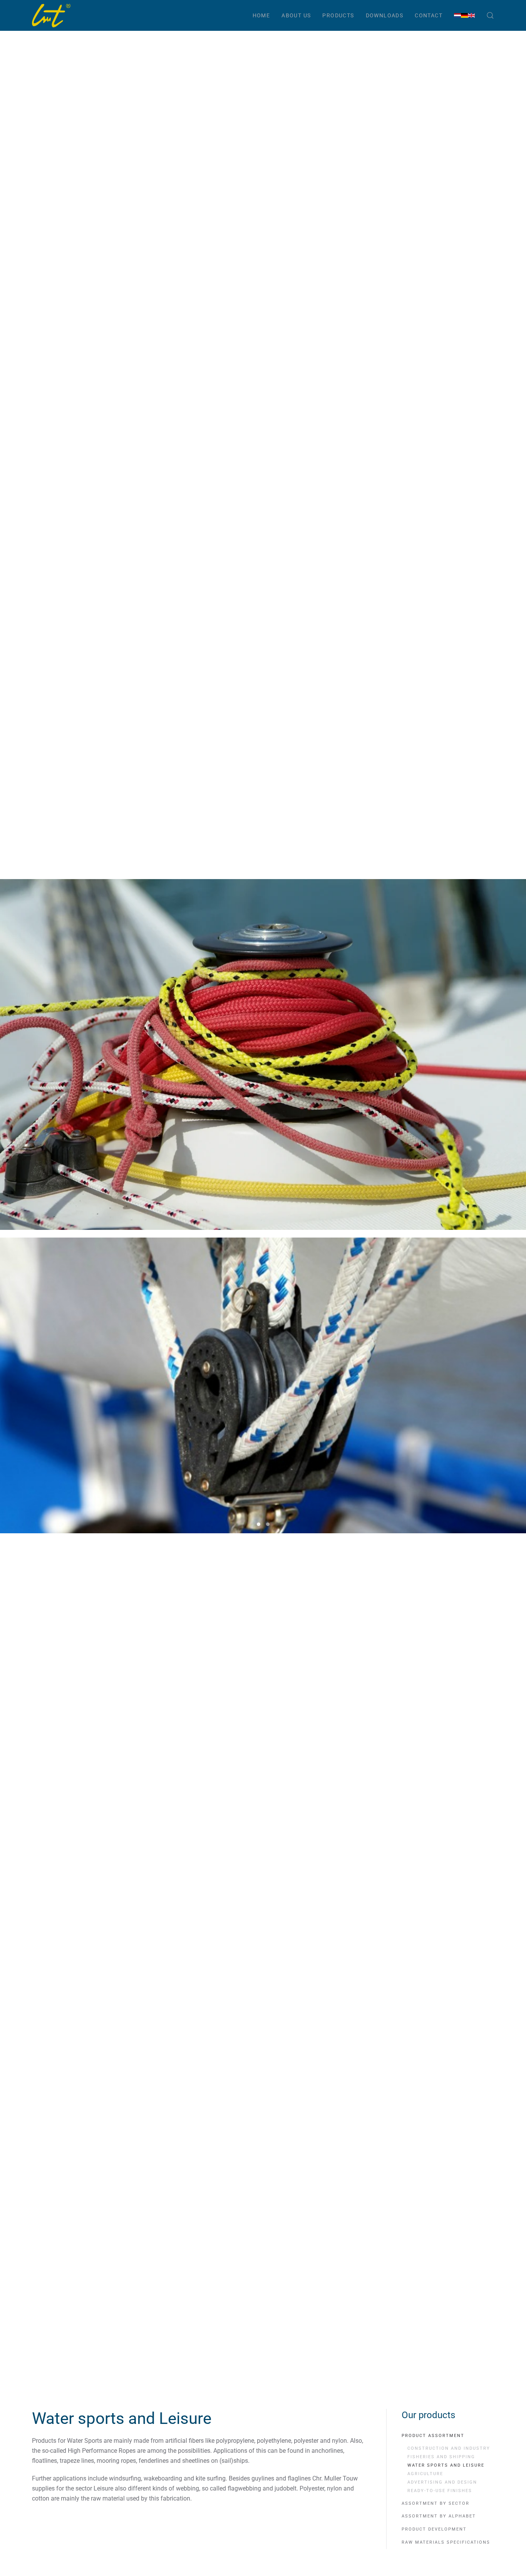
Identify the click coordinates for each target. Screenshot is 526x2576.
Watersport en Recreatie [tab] (259, 1524)
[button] (490, 15)
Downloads (385, 15)
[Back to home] (51, 15)
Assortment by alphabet (439, 2516)
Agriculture (425, 2474)
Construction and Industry (449, 2448)
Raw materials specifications (446, 2542)
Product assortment (433, 2436)
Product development (434, 2529)
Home (261, 15)
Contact (429, 15)
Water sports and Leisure (446, 2465)
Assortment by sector (436, 2503)
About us (296, 15)
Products (338, 15)
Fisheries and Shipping (441, 2457)
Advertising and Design (442, 2482)
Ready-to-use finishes (440, 2491)
